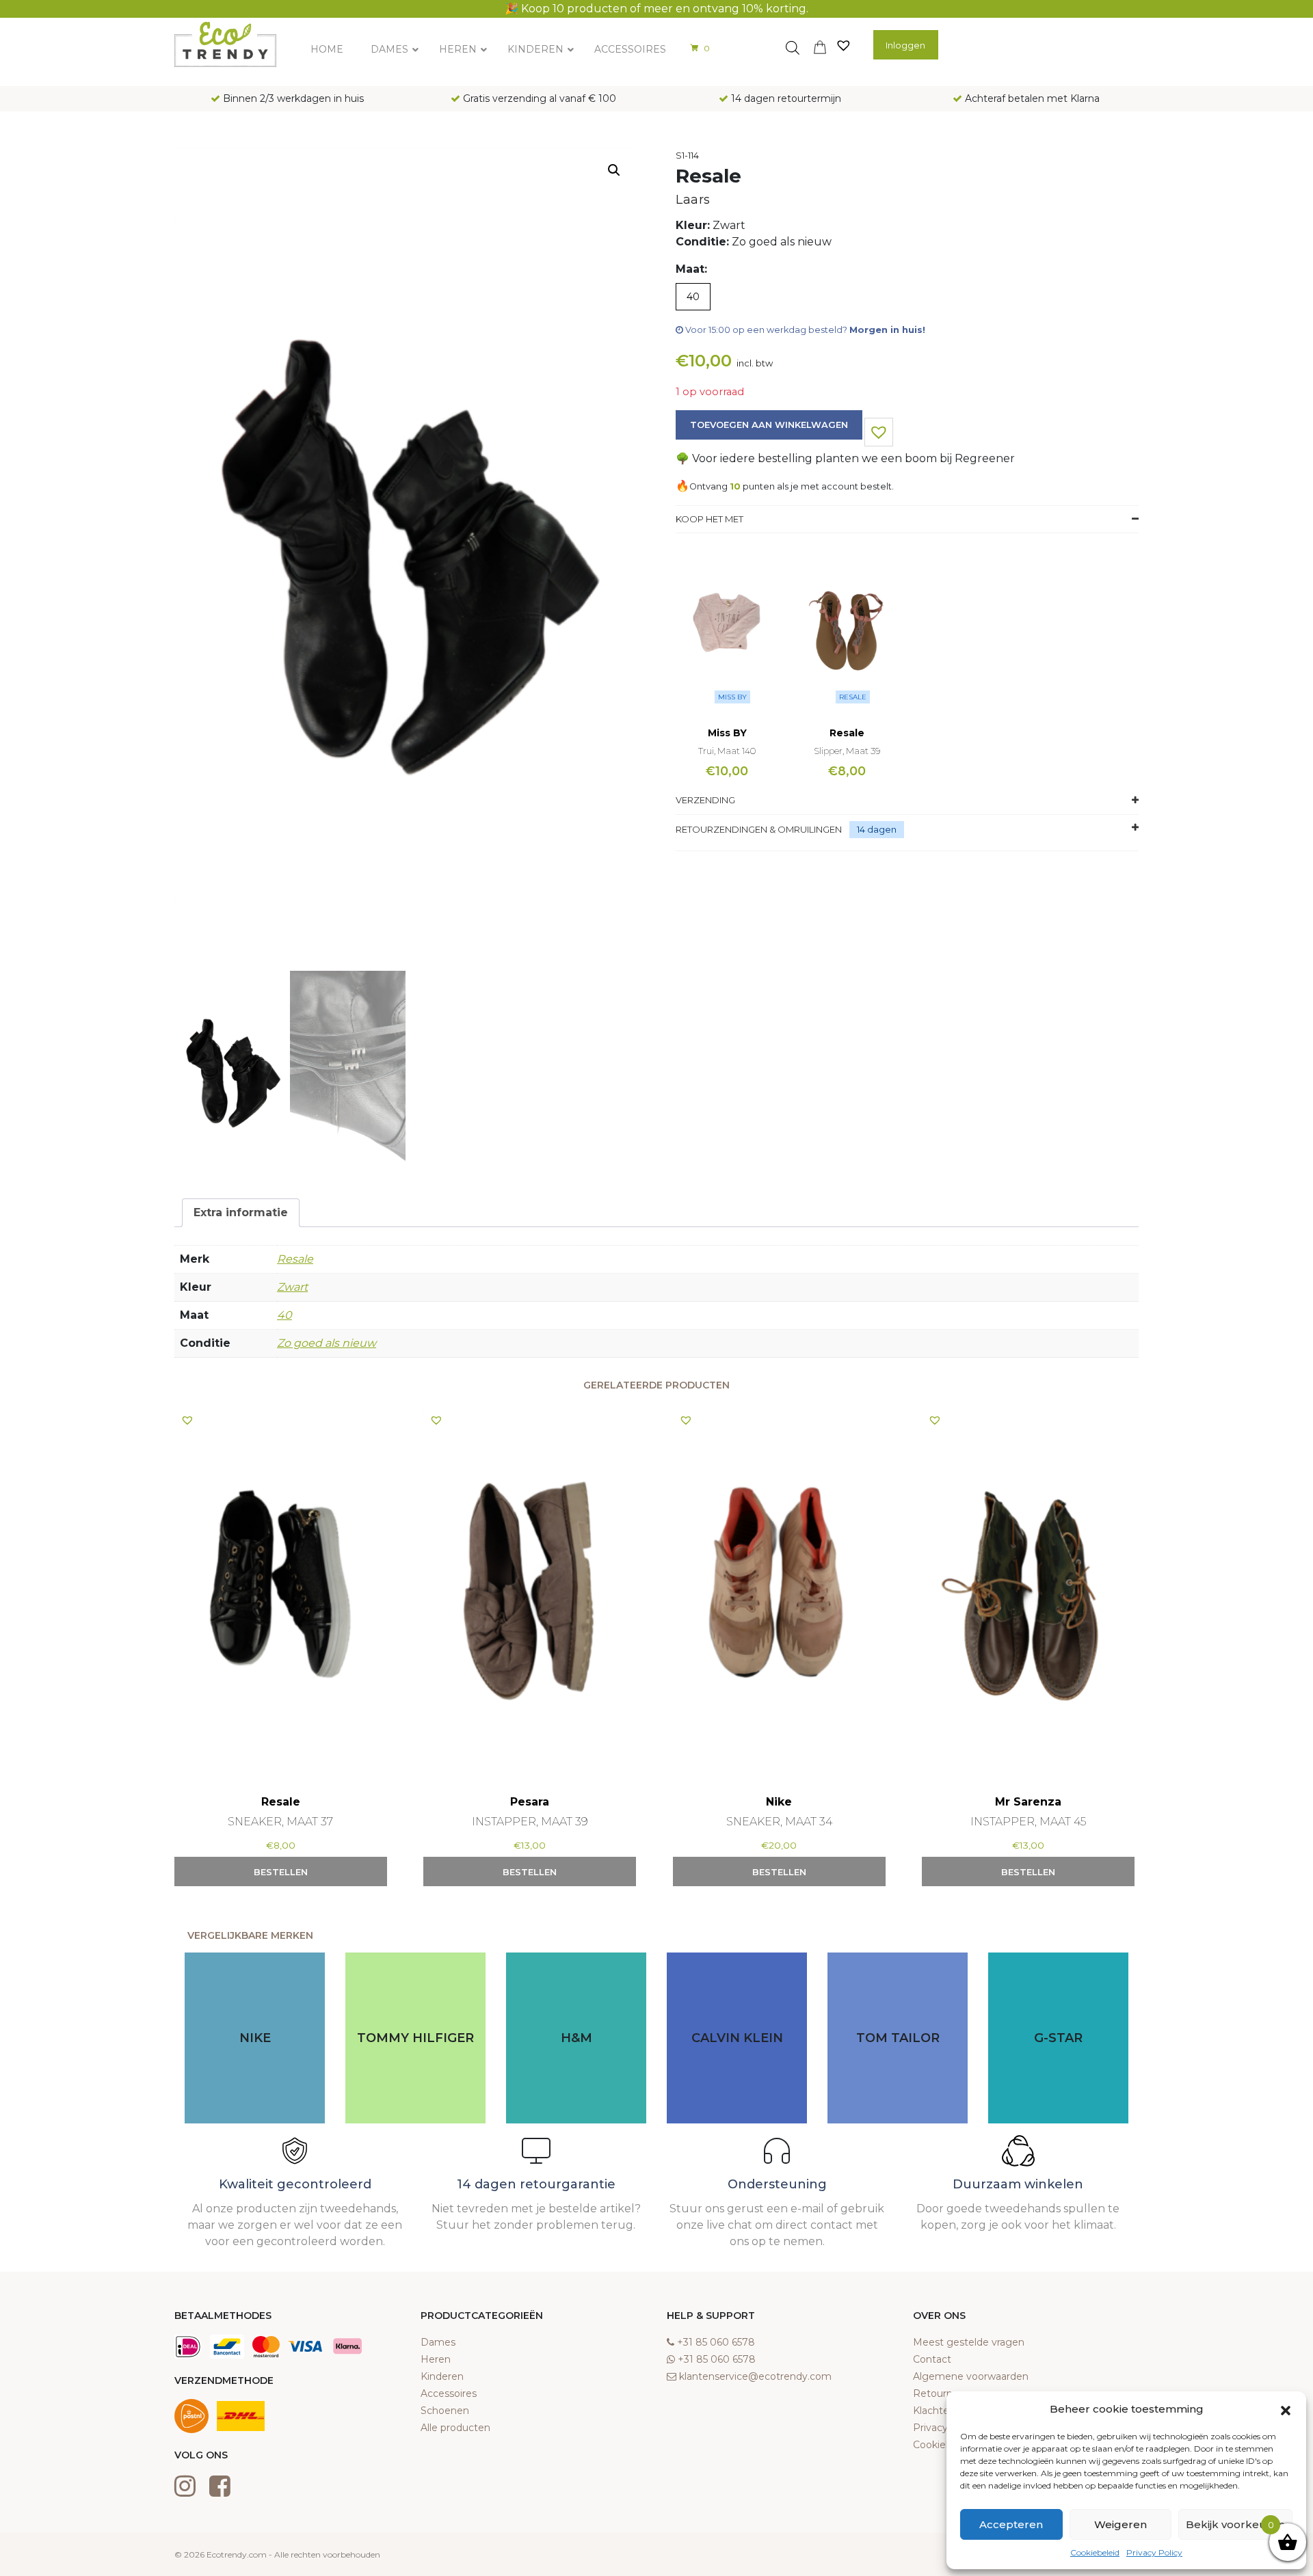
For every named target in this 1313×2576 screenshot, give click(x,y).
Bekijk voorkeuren (1235, 2524)
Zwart (292, 1287)
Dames (438, 2342)
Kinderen (442, 2376)
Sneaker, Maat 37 (280, 1822)
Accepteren (1011, 2524)
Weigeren (1120, 2524)
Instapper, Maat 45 (1028, 1822)
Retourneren (944, 2393)
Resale (853, 697)
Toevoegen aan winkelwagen (769, 425)
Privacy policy (945, 2428)
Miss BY (732, 697)
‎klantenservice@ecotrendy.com (755, 2376)
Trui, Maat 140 (727, 751)
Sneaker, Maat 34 (779, 1822)
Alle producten (455, 2428)
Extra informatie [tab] (241, 1212)
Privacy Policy (1154, 2552)
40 (284, 1315)
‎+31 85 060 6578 (716, 2342)
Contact (932, 2359)
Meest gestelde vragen (969, 2342)
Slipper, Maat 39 (847, 751)
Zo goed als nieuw (327, 1343)
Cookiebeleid (1095, 2552)
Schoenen (445, 2411)
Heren (436, 2359)
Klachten (934, 2411)
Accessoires (449, 2393)
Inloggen (905, 45)
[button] (1286, 2409)
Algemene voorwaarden (971, 2376)
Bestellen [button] (281, 1872)
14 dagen (877, 829)
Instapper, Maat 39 (530, 1822)
